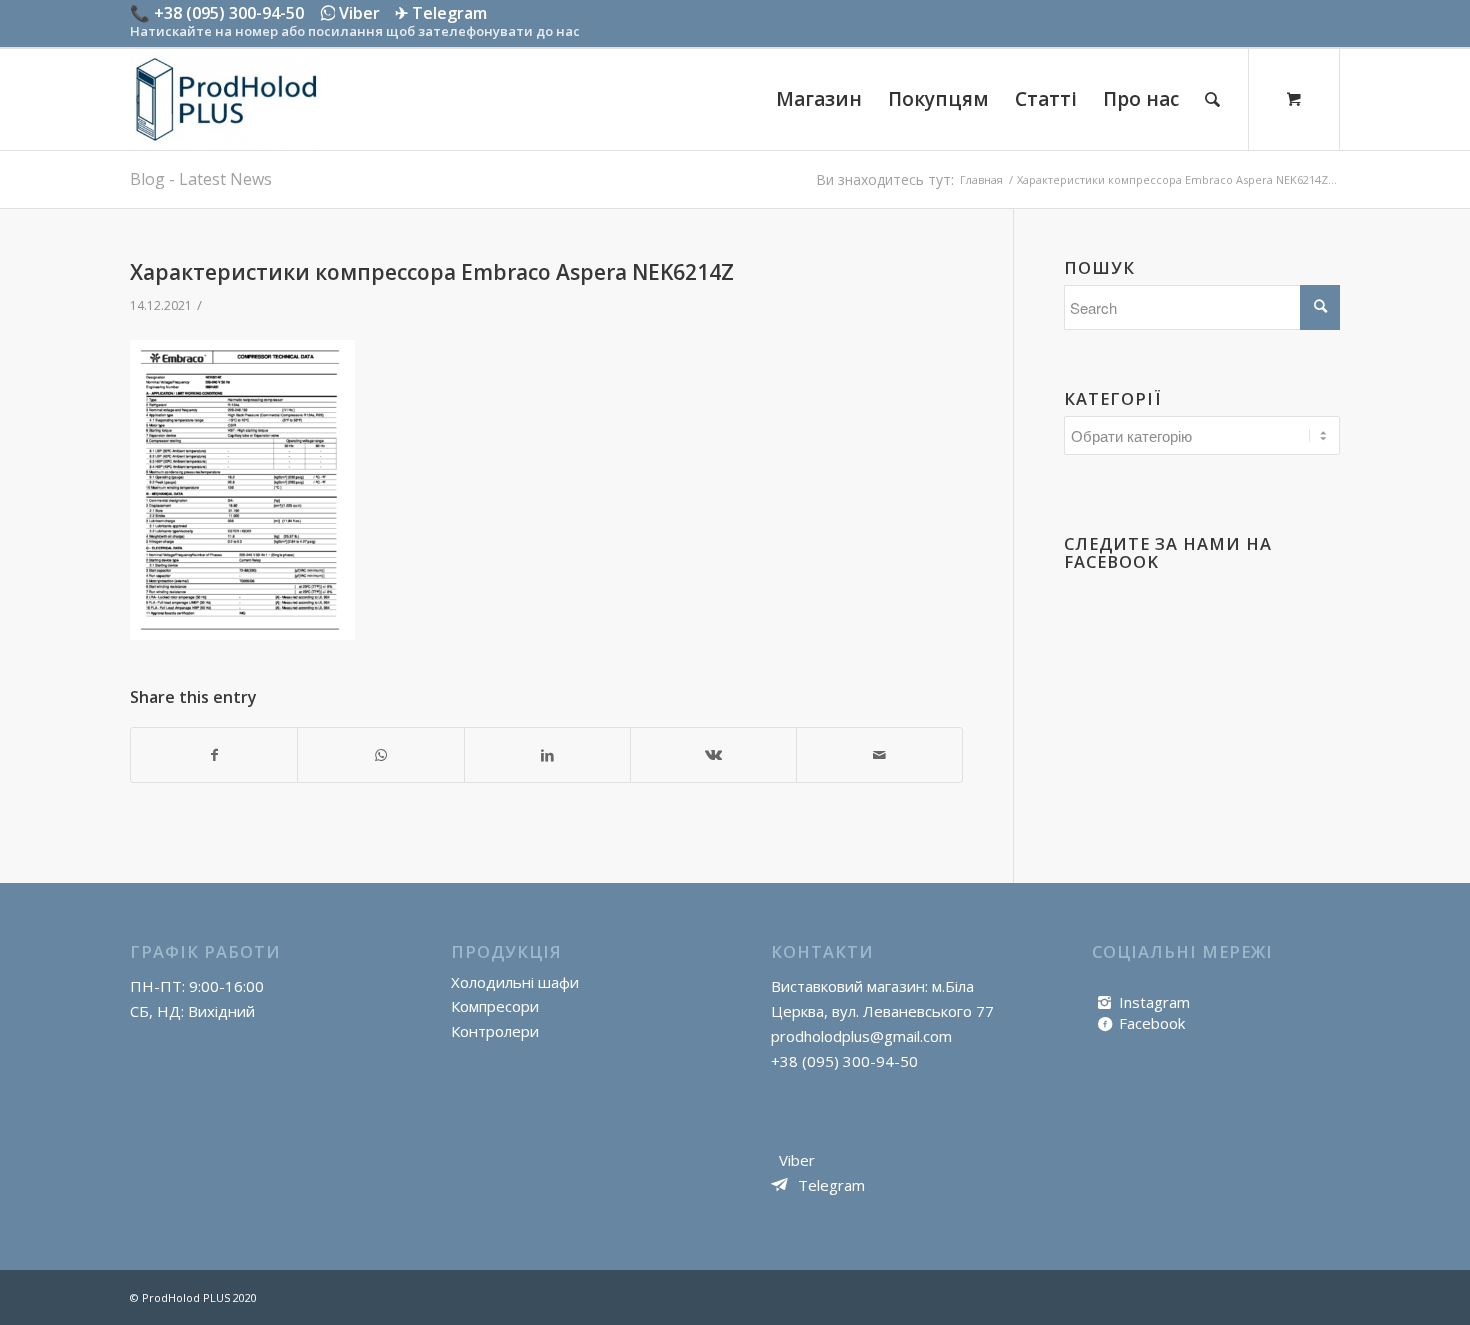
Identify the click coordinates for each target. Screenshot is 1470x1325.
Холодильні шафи (515, 982)
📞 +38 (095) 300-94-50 (217, 13)
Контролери (495, 1031)
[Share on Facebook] (214, 755)
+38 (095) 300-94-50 (844, 1061)
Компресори (495, 1006)
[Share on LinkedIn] (547, 755)
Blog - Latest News (201, 179)
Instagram (1154, 1002)
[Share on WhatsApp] (380, 755)
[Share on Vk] (713, 755)
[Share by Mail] (879, 755)
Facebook (1152, 1023)
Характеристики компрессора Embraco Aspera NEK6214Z (432, 272)
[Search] (1212, 99)
